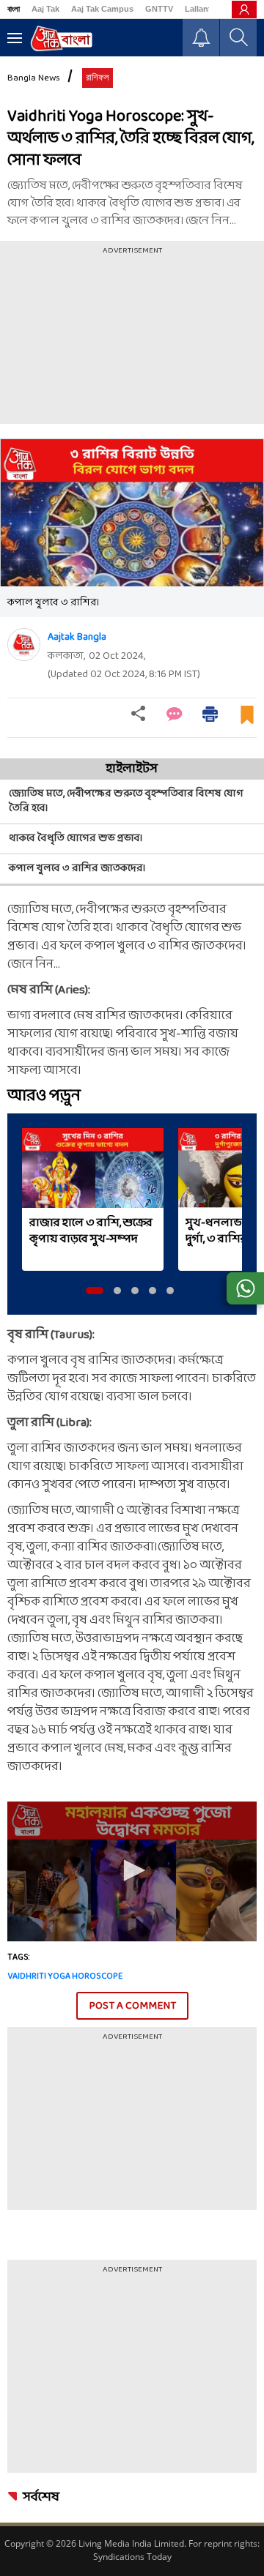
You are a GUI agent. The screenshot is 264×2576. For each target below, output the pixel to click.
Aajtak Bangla (77, 637)
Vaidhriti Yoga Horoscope (65, 1976)
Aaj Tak (45, 9)
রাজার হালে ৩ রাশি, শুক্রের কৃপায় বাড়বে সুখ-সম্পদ (91, 1231)
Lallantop (203, 9)
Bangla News (34, 78)
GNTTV (159, 9)
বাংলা (14, 9)
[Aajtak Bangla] (24, 645)
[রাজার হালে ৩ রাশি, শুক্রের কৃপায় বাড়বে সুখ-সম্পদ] (93, 1168)
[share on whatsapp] (245, 1288)
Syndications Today (132, 2557)
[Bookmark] (247, 721)
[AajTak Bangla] (61, 38)
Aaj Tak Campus (102, 9)
